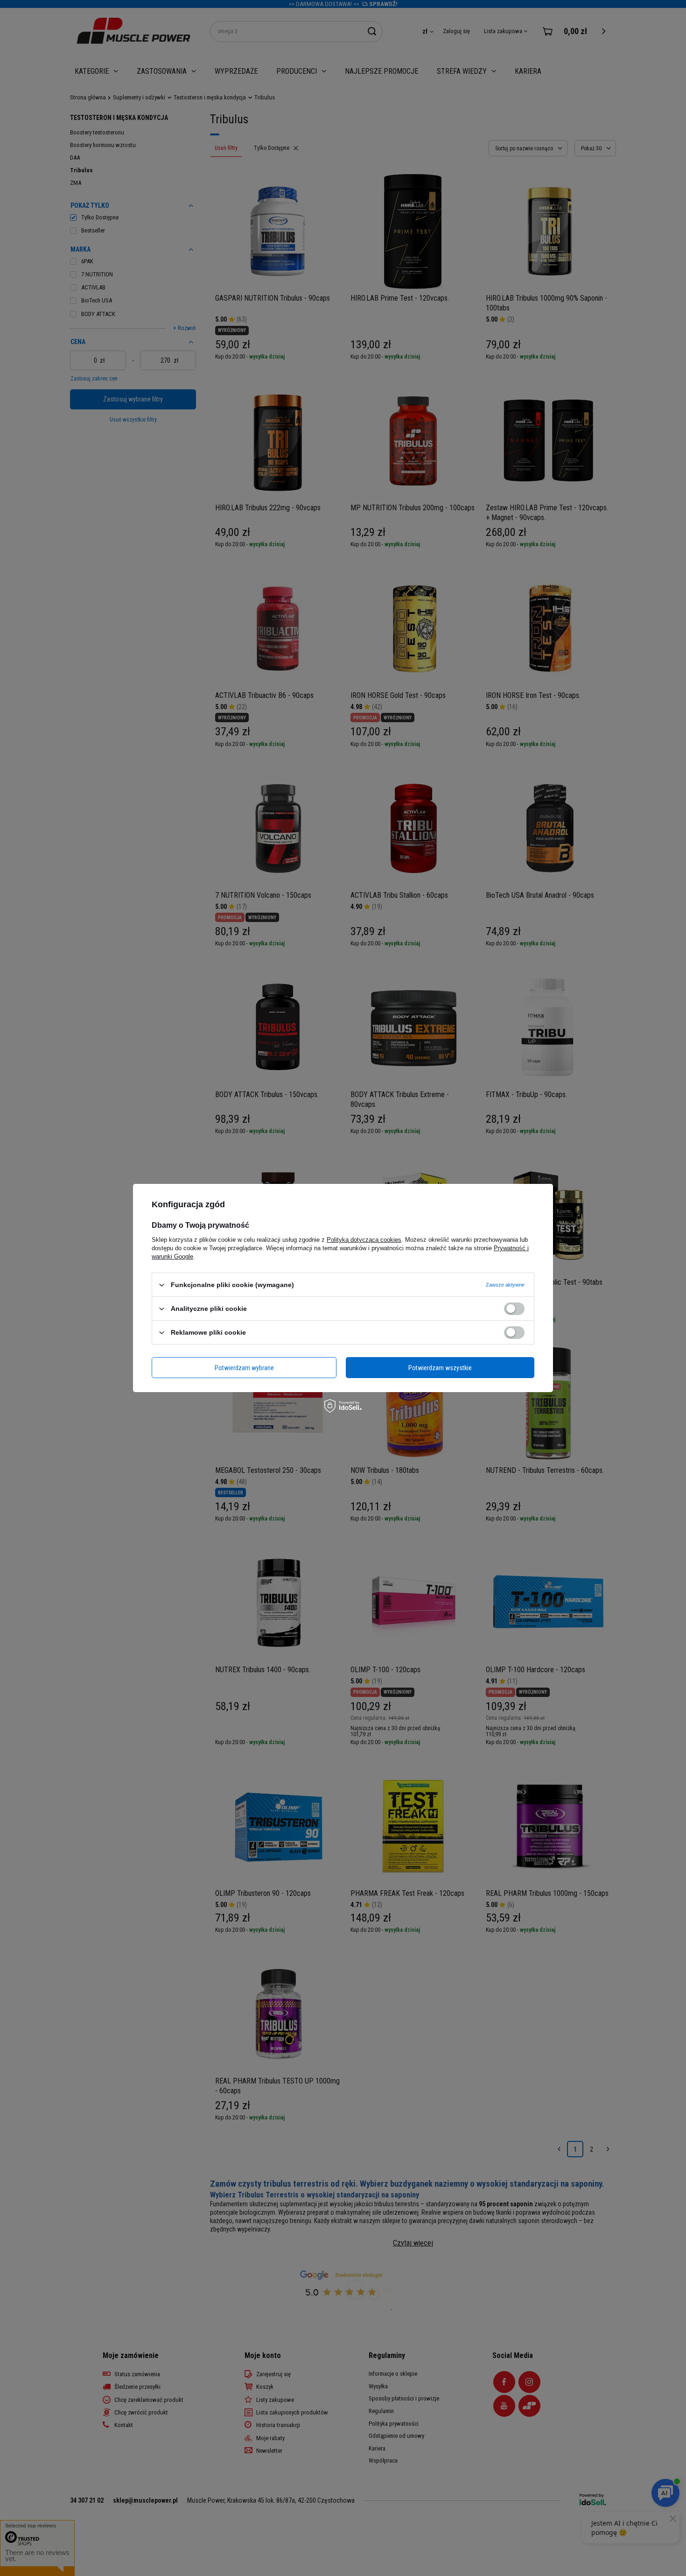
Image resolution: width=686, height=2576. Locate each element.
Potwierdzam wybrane (244, 1367)
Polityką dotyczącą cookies (364, 1240)
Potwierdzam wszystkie (440, 1367)
